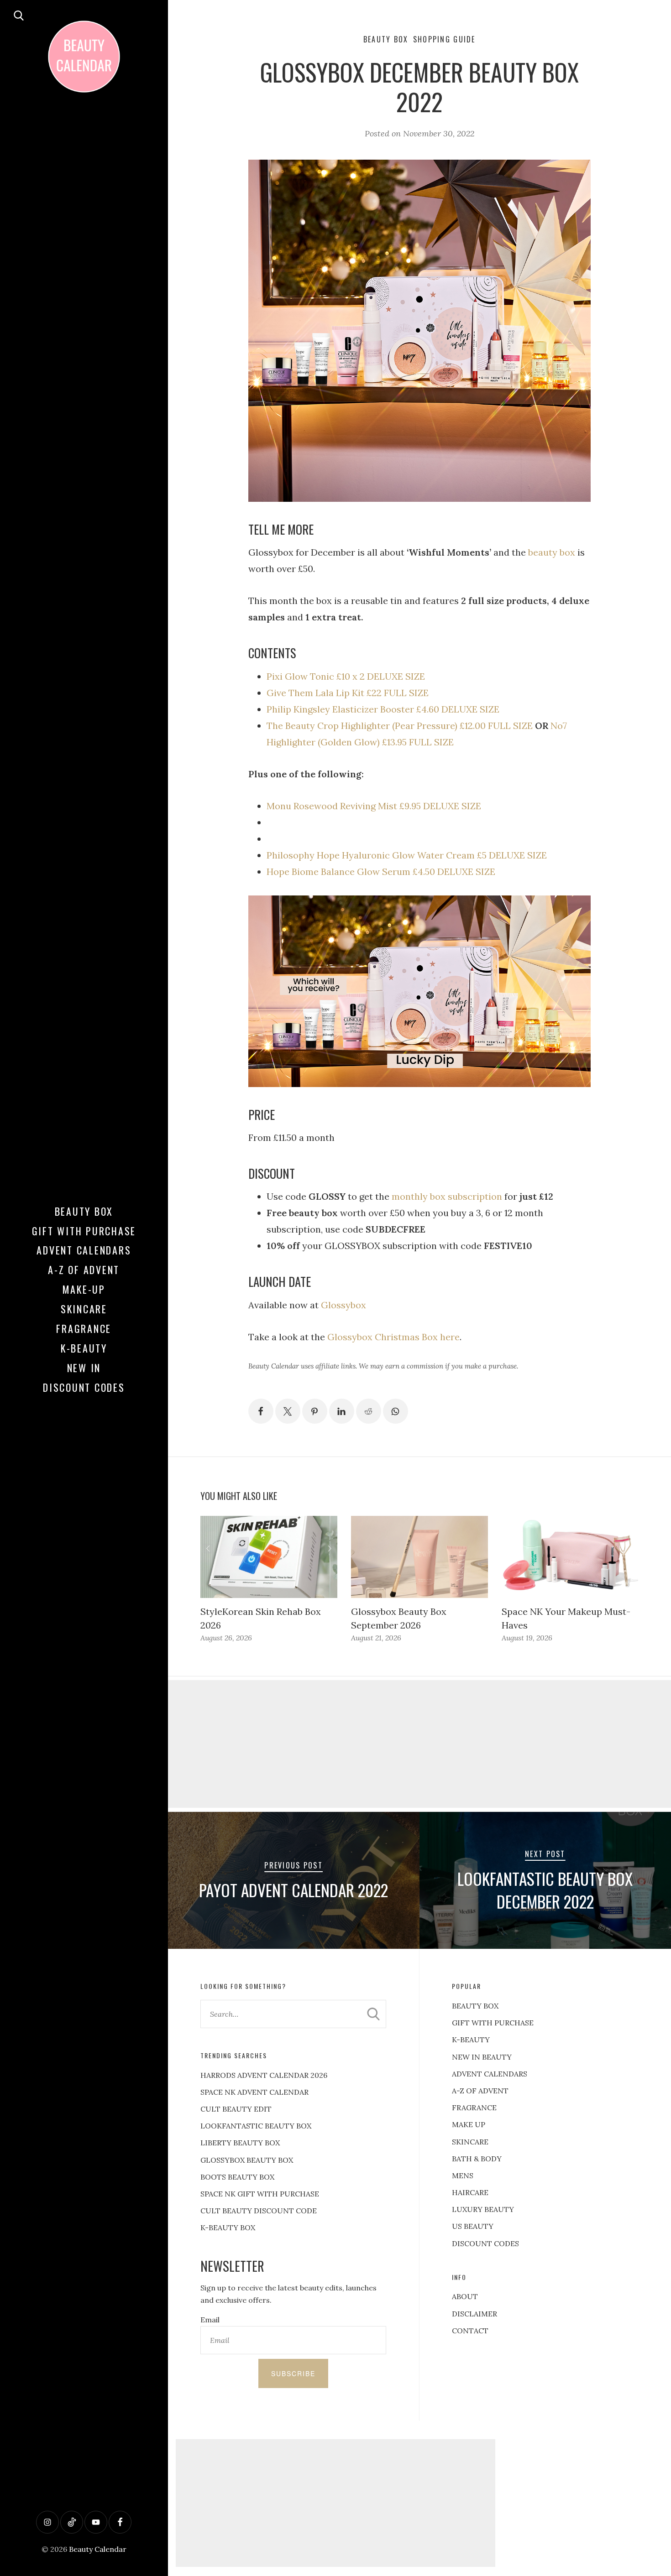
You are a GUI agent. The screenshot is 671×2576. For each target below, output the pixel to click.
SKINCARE (470, 2142)
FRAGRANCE (474, 2108)
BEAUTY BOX (475, 2006)
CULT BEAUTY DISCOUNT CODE (259, 2211)
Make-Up (84, 1289)
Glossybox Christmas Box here (393, 1337)
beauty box (552, 552)
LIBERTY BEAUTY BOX (240, 2143)
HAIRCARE (470, 2192)
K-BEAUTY (471, 2040)
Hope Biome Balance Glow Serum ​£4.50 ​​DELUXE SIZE (381, 872)
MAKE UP (469, 2124)
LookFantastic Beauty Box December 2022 (545, 1890)
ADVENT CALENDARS (490, 2074)
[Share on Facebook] (261, 1411)
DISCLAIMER (474, 2314)
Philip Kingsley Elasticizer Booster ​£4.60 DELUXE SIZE (383, 709)
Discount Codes (84, 1387)
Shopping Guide (444, 39)
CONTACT (470, 2331)
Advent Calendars (84, 1250)
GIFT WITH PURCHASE (493, 2023)
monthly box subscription (447, 1196)
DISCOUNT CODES (485, 2243)
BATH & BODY (477, 2159)
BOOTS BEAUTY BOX (237, 2177)
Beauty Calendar (98, 2549)
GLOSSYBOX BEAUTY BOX (247, 2160)
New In (84, 1368)
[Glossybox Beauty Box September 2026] (419, 1557)
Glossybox (343, 1305)
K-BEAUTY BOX (228, 2227)
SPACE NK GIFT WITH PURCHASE (260, 2194)
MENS (463, 2175)
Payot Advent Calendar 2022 (294, 1890)
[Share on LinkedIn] (342, 1411)
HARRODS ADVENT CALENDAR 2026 (264, 2075)
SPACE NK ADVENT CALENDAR (254, 2092)
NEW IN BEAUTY (482, 2057)
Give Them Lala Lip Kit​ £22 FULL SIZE (348, 693)
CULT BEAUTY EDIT (236, 2109)
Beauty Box (84, 1211)
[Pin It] (315, 1411)
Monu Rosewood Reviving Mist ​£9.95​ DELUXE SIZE (374, 806)
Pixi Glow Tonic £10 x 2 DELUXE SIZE (346, 676)
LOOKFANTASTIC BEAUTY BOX (256, 2126)
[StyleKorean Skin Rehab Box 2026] (269, 1557)
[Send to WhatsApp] (396, 1411)
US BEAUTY (473, 2226)
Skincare (84, 1309)
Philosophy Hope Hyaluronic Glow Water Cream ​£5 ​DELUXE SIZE (407, 855)
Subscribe (293, 2373)
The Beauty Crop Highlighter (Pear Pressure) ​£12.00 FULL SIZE (400, 726)
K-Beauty (84, 1348)
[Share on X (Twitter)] (288, 1411)
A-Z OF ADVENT (84, 1270)
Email (210, 2320)
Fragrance (84, 1328)
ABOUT (465, 2296)
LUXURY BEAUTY (483, 2209)
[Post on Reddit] (369, 1411)
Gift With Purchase (84, 1231)
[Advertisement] (335, 2503)
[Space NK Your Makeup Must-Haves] (570, 1557)
